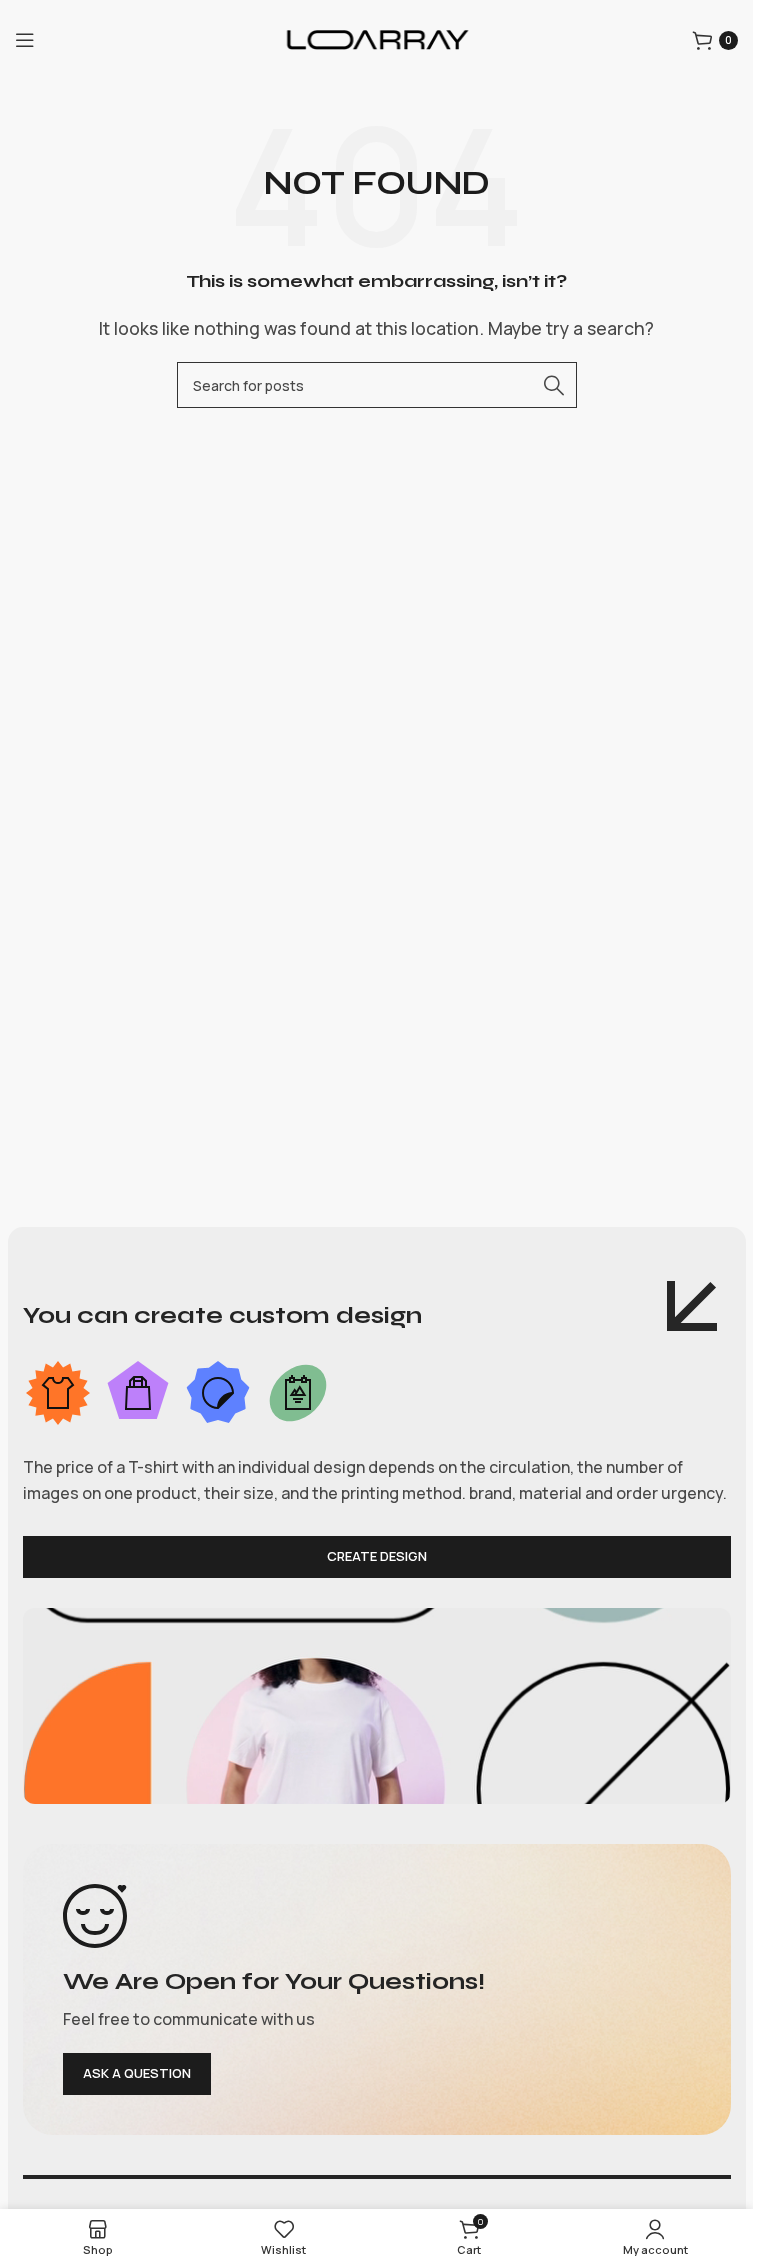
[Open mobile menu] (25, 40)
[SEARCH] (554, 385)
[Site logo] (377, 38)
